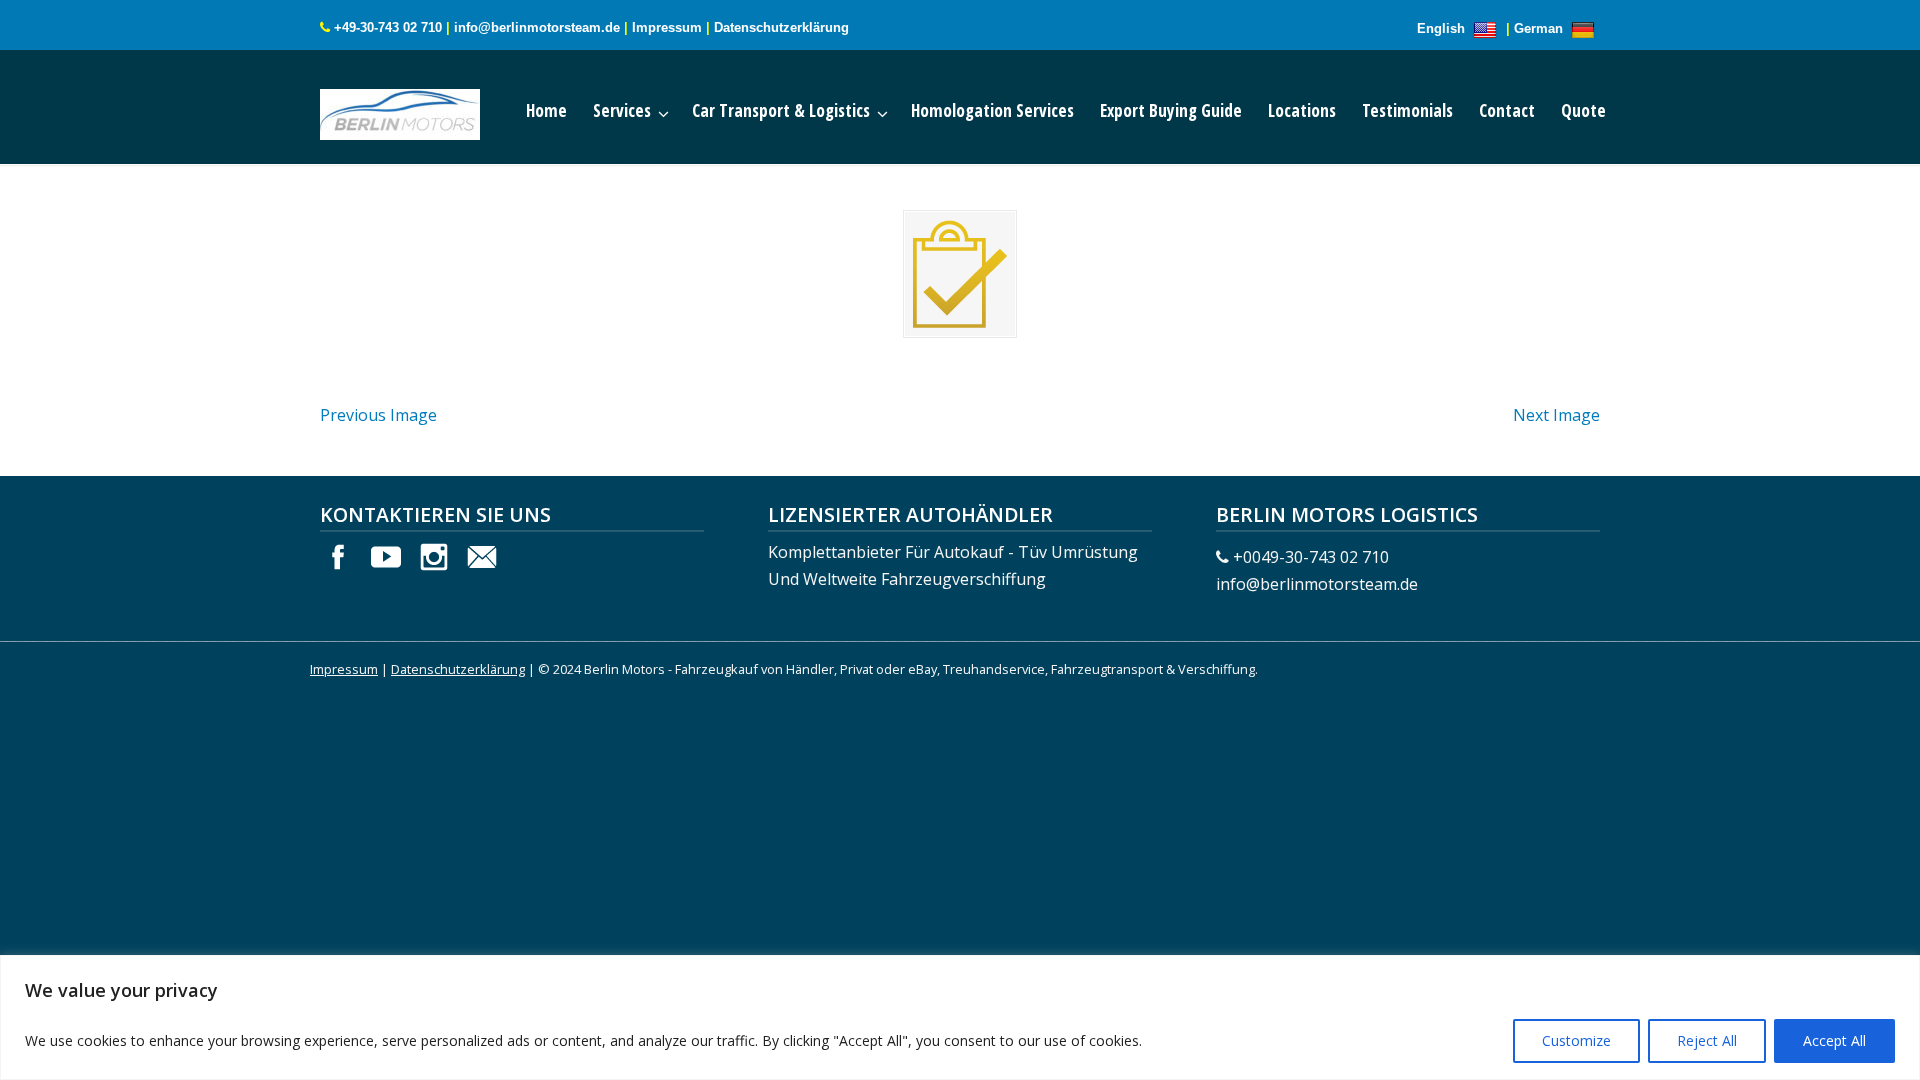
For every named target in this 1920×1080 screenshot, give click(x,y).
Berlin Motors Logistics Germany (420, 110)
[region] (960, 1017)
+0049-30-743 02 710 (1311, 557)
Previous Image (378, 415)
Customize (1576, 1040)
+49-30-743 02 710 (388, 27)
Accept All (1834, 1040)
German (1540, 28)
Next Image (1556, 415)
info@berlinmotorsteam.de (537, 27)
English (1443, 28)
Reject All (1707, 1040)
